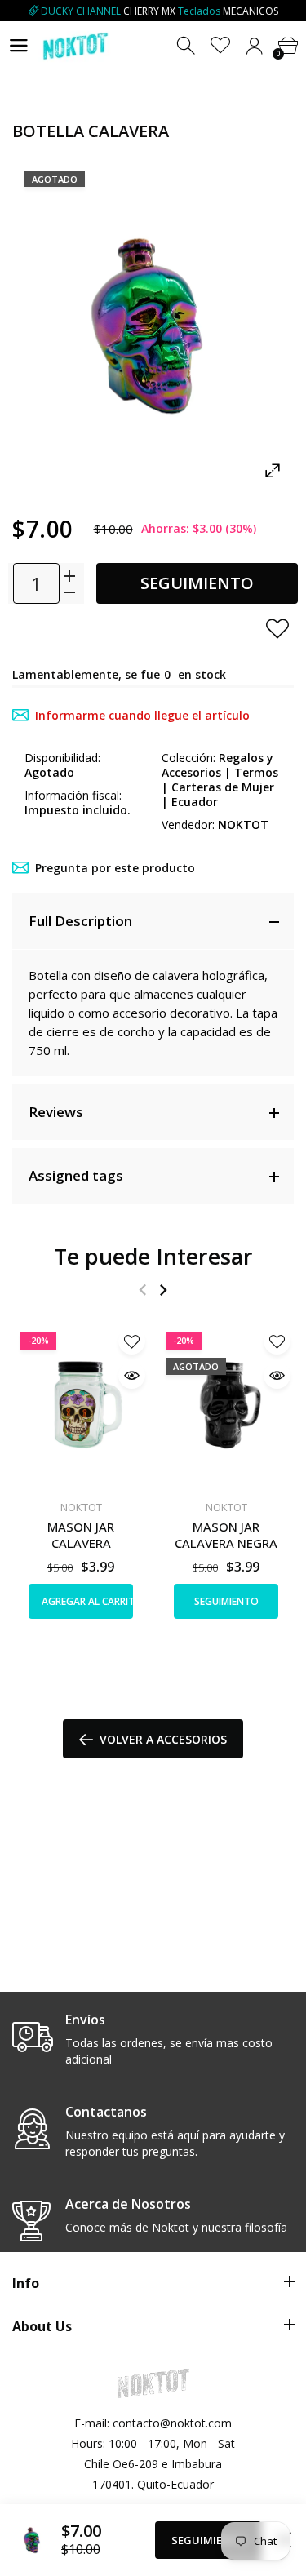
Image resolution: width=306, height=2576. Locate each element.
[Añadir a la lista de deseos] (277, 628)
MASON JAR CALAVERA (81, 1535)
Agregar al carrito (87, 1601)
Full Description (80, 921)
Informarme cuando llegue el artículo (142, 715)
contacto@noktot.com (172, 2423)
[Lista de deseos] (221, 46)
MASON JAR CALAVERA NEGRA (226, 1535)
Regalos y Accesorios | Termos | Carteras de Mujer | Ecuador (220, 780)
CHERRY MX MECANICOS (160, 11)
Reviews (56, 1112)
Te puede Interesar (153, 1256)
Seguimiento (197, 583)
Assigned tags (76, 1175)
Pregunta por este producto (115, 868)
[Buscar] (187, 46)
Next (163, 1290)
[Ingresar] (254, 46)
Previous (142, 1290)
